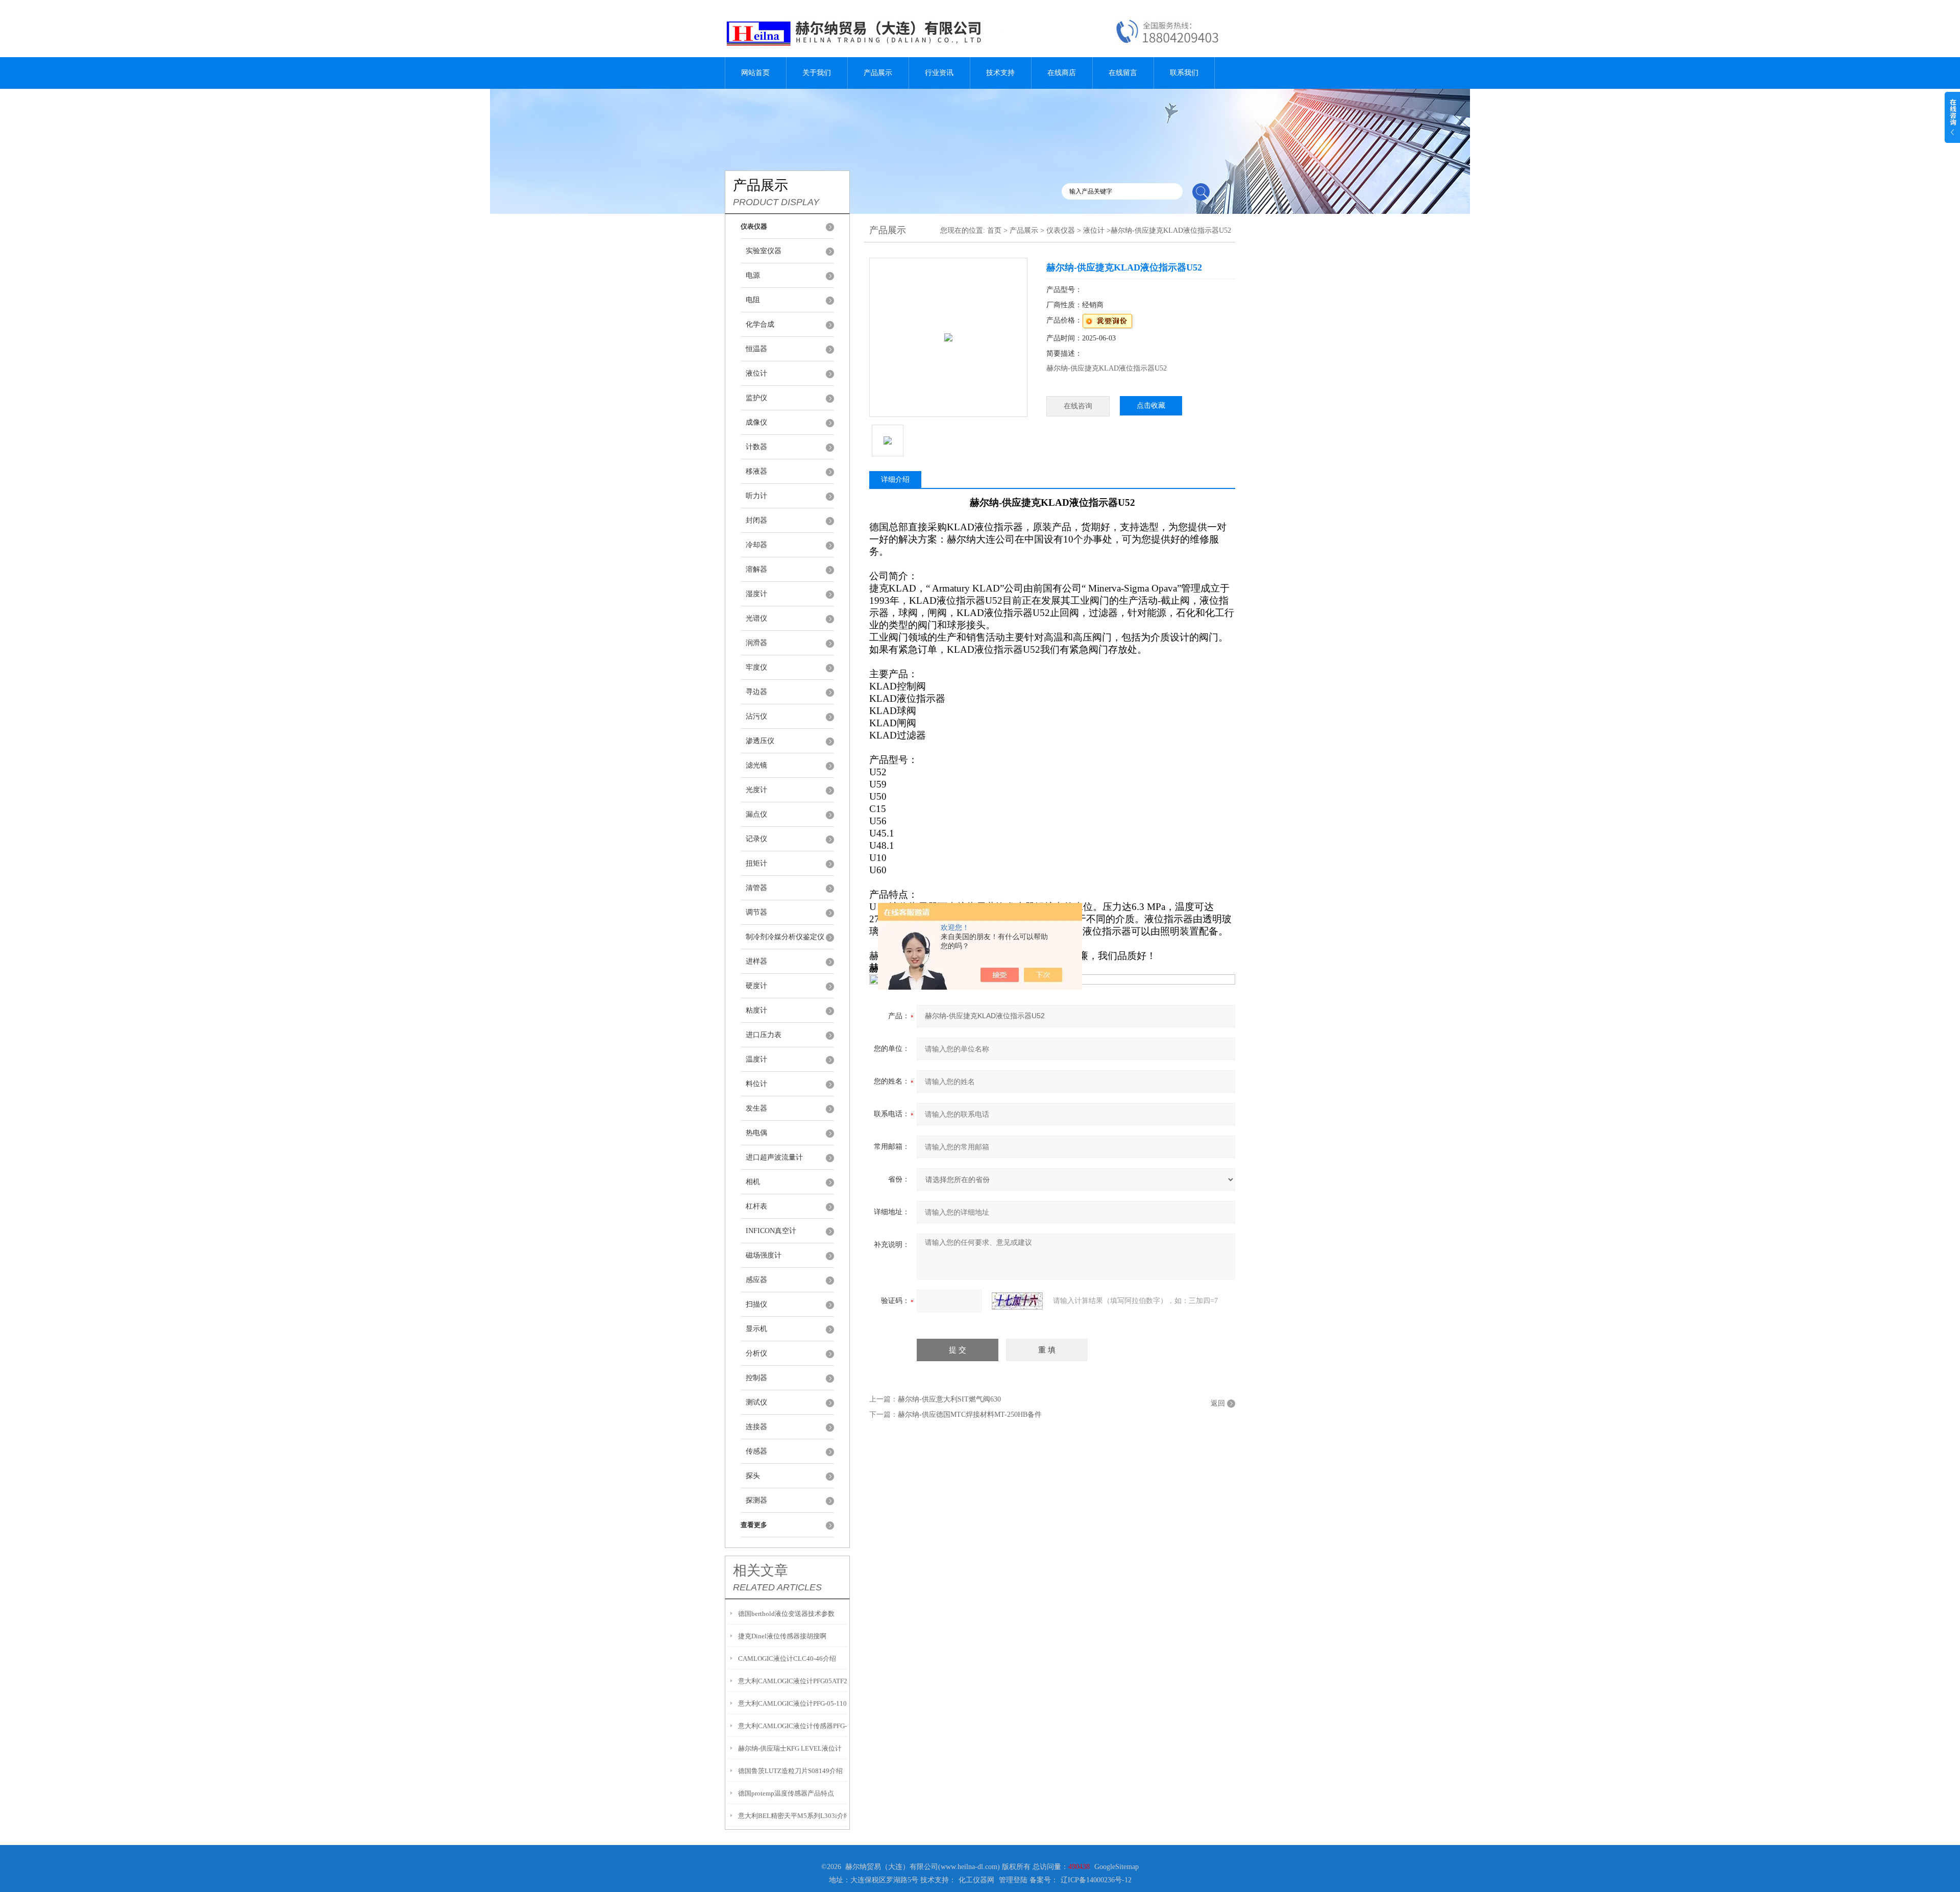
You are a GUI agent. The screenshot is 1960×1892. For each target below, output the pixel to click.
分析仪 (756, 1353)
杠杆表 (756, 1206)
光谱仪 (756, 618)
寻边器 (756, 692)
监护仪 (756, 398)
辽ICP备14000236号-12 (1096, 1880)
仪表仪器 (1061, 230)
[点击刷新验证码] (1017, 1301)
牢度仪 (756, 667)
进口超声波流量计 (774, 1157)
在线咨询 (1078, 406)
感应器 (756, 1280)
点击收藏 (1151, 406)
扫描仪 (756, 1304)
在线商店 (1062, 73)
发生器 (756, 1108)
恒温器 (756, 349)
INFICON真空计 (771, 1231)
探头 (753, 1476)
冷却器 (756, 545)
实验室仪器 (764, 251)
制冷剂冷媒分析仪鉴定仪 (785, 937)
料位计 (756, 1084)
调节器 (756, 912)
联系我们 (1184, 73)
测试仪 (756, 1402)
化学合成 (760, 324)
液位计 (756, 373)
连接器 (756, 1427)
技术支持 (1000, 73)
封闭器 (756, 520)
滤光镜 (756, 765)
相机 (753, 1182)
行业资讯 (939, 73)
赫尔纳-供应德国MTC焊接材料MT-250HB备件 (970, 1415)
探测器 (756, 1500)
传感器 (756, 1451)
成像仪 (756, 422)
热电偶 (756, 1133)
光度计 (756, 790)
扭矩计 (756, 863)
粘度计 (756, 1010)
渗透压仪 (760, 741)
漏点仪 (756, 814)
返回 (1218, 1403)
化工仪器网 (976, 1880)
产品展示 (878, 73)
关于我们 (817, 73)
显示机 (756, 1329)
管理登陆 (1013, 1880)
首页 (994, 230)
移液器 (756, 471)
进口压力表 (764, 1035)
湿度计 (756, 594)
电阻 (753, 300)
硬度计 (756, 986)
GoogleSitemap (1117, 1867)
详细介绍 (895, 480)
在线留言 (1123, 73)
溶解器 (756, 569)
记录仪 (756, 839)
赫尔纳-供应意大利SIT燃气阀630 (949, 1399)
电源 (753, 275)
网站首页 (755, 73)
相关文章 (761, 1570)
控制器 (756, 1378)
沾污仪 (756, 716)
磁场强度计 (764, 1255)
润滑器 (756, 643)
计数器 (756, 447)
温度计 (756, 1059)
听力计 (756, 496)
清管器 (756, 888)
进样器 (756, 961)
